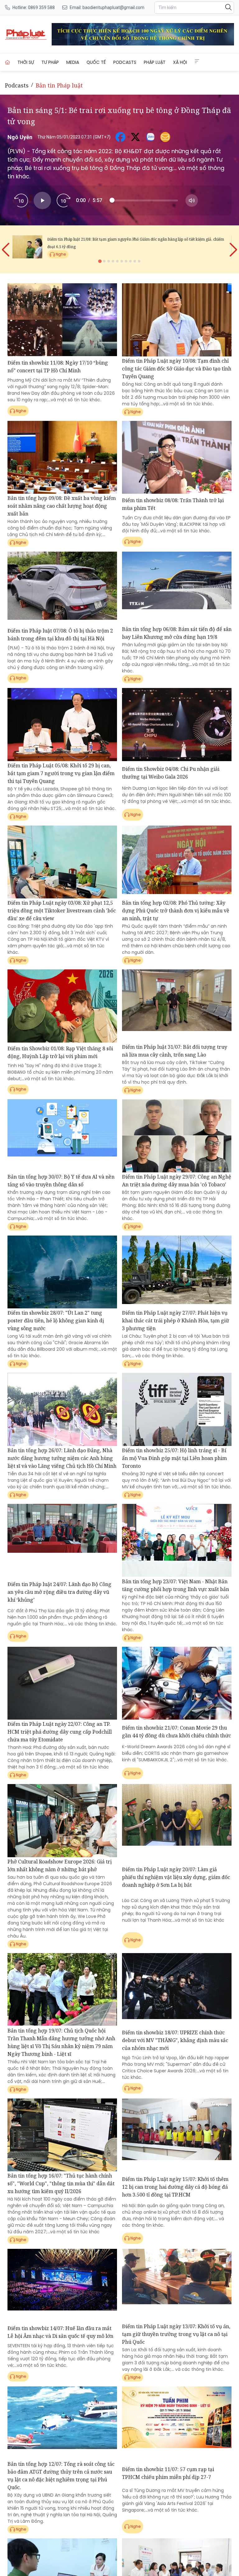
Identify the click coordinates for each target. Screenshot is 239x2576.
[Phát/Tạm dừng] (42, 200)
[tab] (100, 261)
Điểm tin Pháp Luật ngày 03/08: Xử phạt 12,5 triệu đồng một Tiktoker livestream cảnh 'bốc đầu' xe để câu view (62, 911)
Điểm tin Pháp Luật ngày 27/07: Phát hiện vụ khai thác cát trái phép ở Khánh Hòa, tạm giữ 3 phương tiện (176, 1321)
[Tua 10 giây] (63, 200)
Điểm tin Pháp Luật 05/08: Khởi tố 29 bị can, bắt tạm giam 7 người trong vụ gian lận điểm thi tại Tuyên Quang (61, 773)
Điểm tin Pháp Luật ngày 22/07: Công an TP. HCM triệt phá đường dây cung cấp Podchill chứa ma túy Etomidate (60, 1732)
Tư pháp (50, 62)
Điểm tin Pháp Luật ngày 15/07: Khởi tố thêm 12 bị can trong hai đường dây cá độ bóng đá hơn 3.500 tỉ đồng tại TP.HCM (175, 2187)
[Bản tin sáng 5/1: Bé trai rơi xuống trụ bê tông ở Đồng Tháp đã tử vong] (57, 34)
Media (73, 62)
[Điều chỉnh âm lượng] (192, 200)
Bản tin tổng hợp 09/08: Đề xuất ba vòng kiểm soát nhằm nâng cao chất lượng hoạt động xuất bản (62, 506)
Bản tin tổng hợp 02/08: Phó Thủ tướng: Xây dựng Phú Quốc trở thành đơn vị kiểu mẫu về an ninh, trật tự (176, 911)
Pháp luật (155, 62)
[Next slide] (233, 245)
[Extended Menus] (197, 61)
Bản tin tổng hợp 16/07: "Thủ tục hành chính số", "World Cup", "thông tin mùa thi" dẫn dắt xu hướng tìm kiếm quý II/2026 (61, 2183)
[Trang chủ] (7, 62)
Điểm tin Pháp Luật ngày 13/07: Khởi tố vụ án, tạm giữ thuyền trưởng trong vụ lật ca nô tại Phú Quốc (176, 2334)
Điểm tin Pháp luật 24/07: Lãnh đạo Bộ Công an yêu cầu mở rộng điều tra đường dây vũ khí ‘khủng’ (59, 1592)
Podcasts (125, 62)
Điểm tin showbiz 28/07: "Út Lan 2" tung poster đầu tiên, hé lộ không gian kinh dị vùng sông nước (56, 1321)
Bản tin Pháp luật (59, 85)
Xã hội (180, 62)
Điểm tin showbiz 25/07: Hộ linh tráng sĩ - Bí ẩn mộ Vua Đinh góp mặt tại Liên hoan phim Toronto (174, 1458)
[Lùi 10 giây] (21, 200)
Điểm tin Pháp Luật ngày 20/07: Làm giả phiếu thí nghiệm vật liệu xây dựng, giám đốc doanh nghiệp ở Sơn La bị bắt (176, 1877)
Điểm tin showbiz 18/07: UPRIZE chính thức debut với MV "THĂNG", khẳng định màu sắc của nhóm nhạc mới (175, 2040)
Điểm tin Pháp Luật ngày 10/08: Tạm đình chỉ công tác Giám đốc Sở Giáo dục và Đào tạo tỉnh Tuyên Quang (177, 369)
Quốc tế (96, 62)
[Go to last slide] (6, 245)
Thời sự (26, 62)
